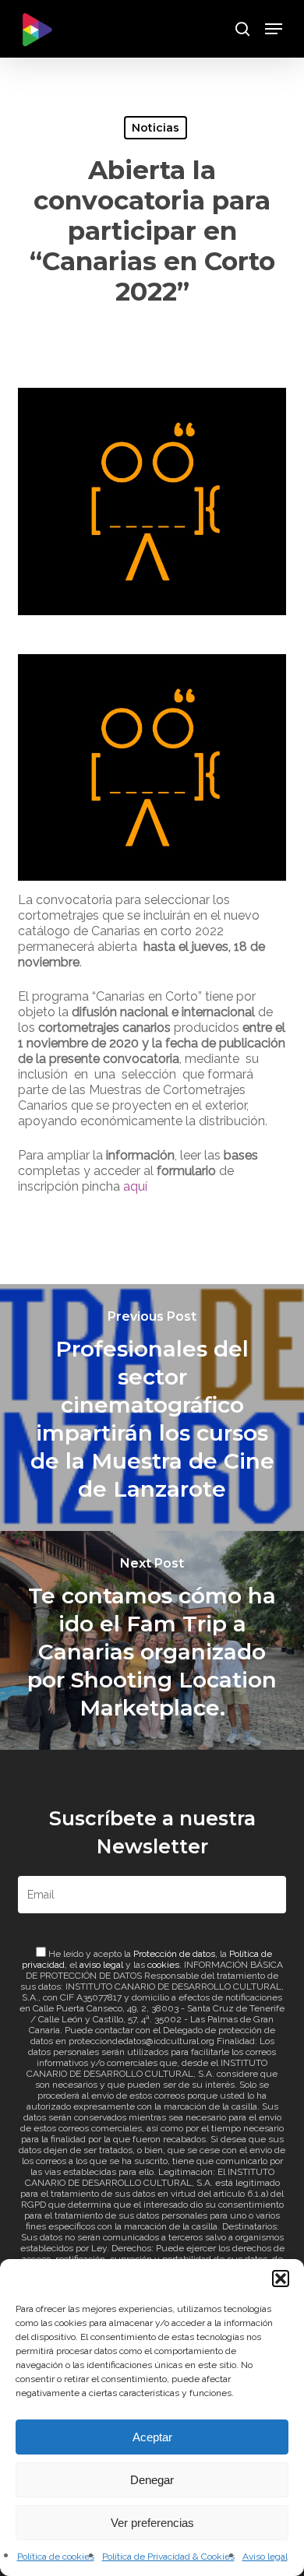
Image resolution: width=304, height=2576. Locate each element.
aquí (135, 1186)
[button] (281, 2279)
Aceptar (152, 2437)
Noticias (156, 128)
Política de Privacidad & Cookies (168, 2557)
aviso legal (101, 1965)
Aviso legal (265, 2557)
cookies (163, 1965)
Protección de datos (174, 1954)
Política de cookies (56, 2557)
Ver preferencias (152, 2523)
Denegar (152, 2480)
